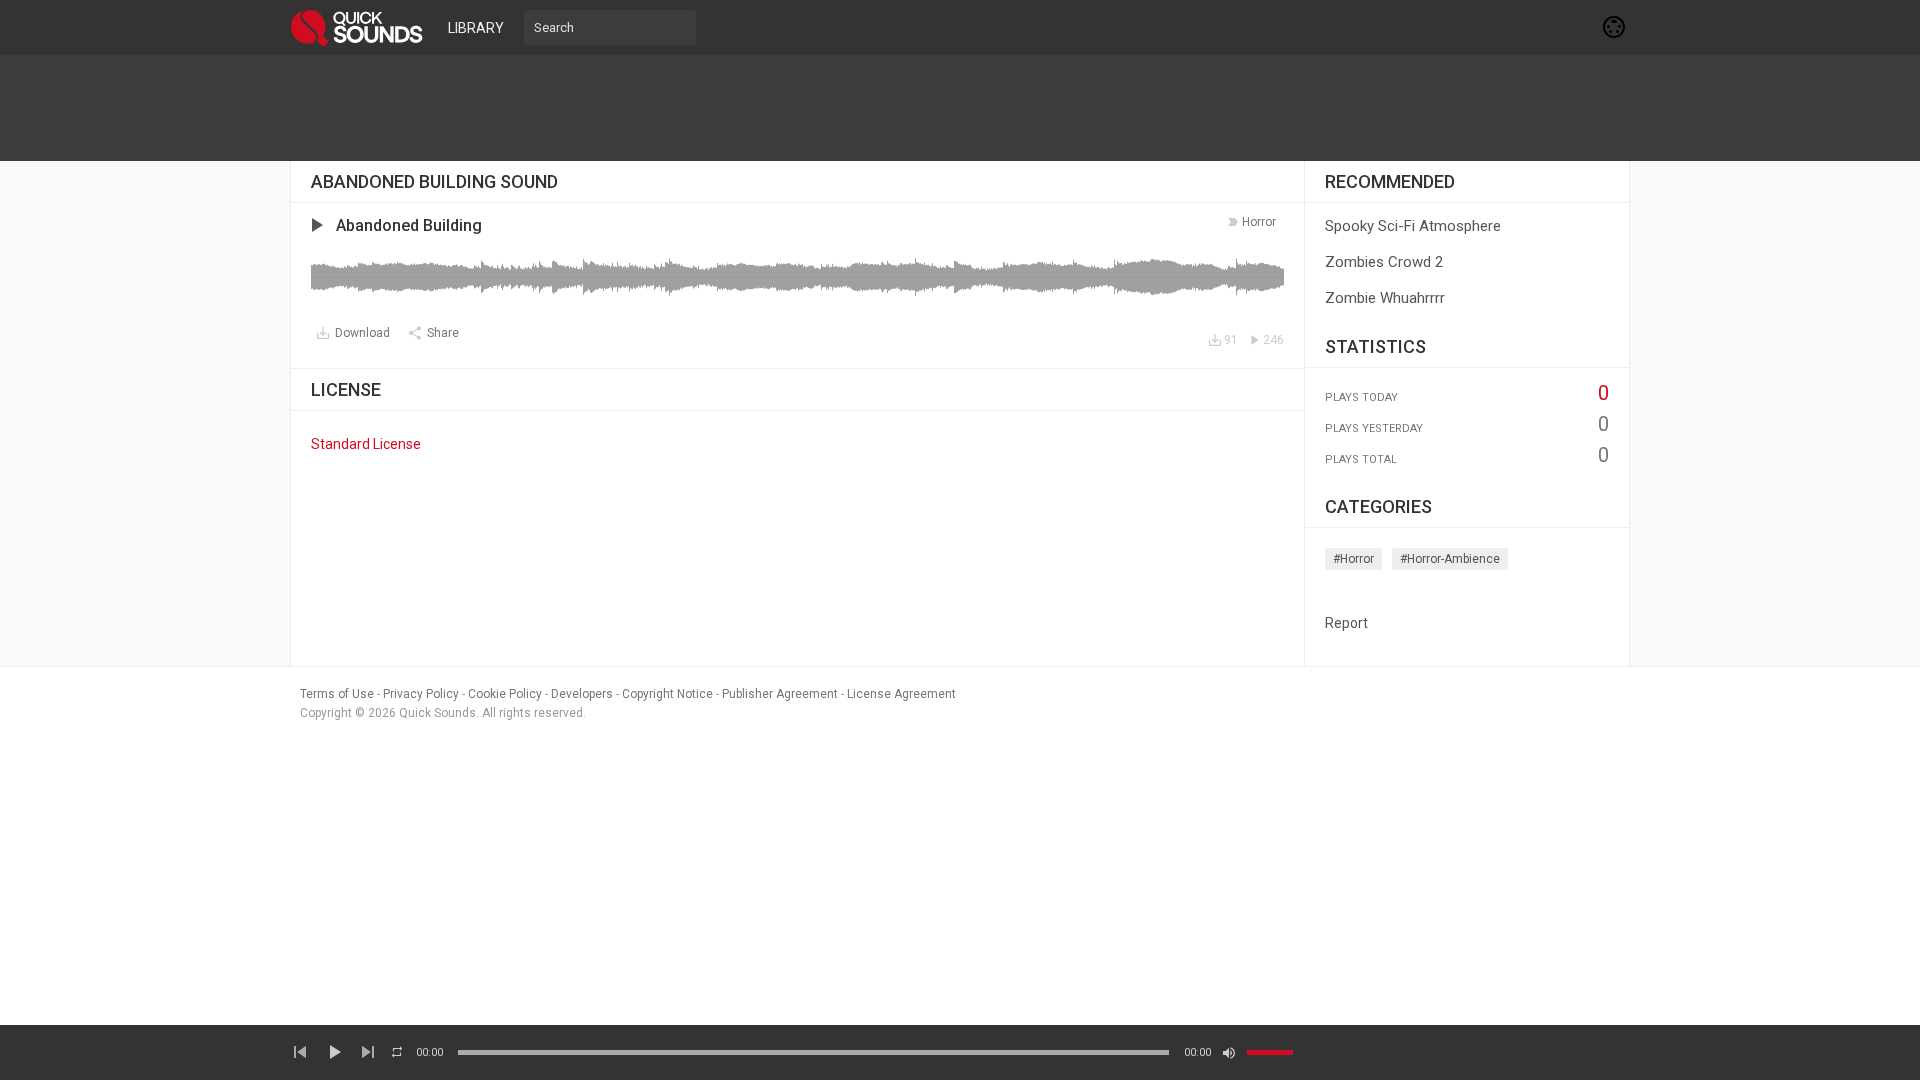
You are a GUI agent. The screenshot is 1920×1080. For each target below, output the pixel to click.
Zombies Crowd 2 (1384, 262)
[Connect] (1615, 27)
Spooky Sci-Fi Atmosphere (1413, 226)
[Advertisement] (960, 108)
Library (476, 28)
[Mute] (1229, 1053)
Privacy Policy (421, 694)
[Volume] (1270, 1052)
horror (1259, 222)
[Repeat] (397, 1052)
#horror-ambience (1450, 559)
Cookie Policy (505, 694)
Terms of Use (337, 694)
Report (1346, 623)
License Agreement (901, 694)
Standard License (366, 444)
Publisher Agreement (780, 694)
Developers (582, 694)
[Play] (334, 1052)
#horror (1353, 559)
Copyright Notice (667, 694)
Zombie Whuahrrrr (1385, 298)
